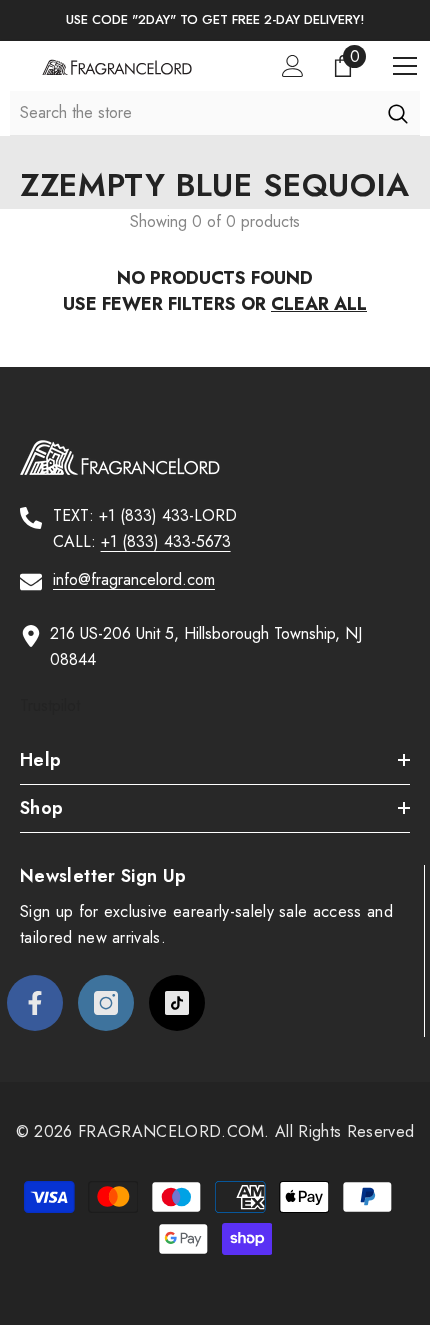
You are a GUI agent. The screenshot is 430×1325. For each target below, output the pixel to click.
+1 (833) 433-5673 (166, 541)
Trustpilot (50, 705)
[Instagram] (106, 1003)
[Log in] (293, 66)
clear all (319, 304)
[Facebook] (35, 1003)
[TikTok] (177, 1003)
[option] (215, 20)
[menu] (405, 66)
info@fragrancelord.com (134, 579)
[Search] (397, 113)
